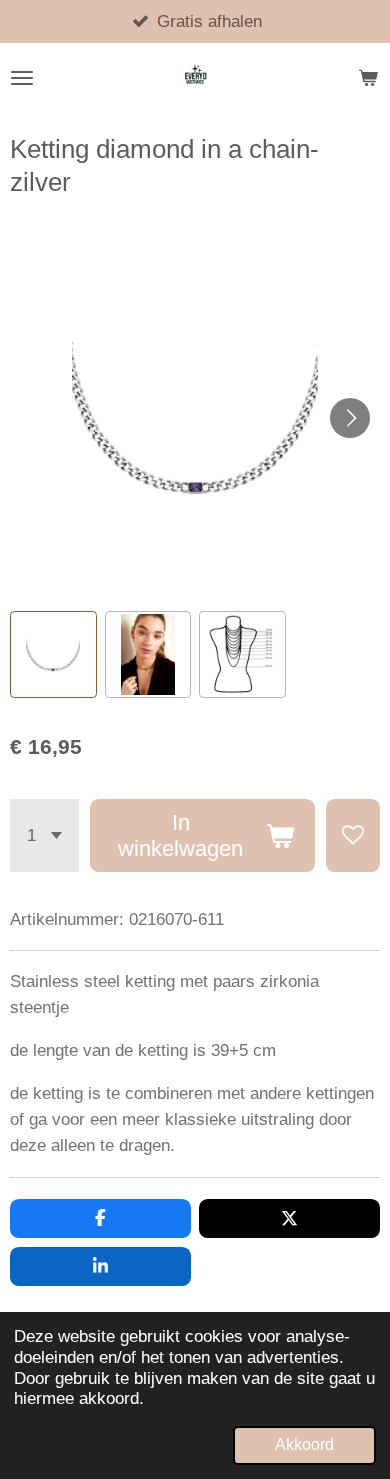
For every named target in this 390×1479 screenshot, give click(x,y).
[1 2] (44, 836)
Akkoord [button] (304, 1444)
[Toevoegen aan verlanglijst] (353, 836)
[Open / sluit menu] (22, 78)
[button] (53, 654)
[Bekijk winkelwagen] (368, 78)
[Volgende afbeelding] (350, 418)
